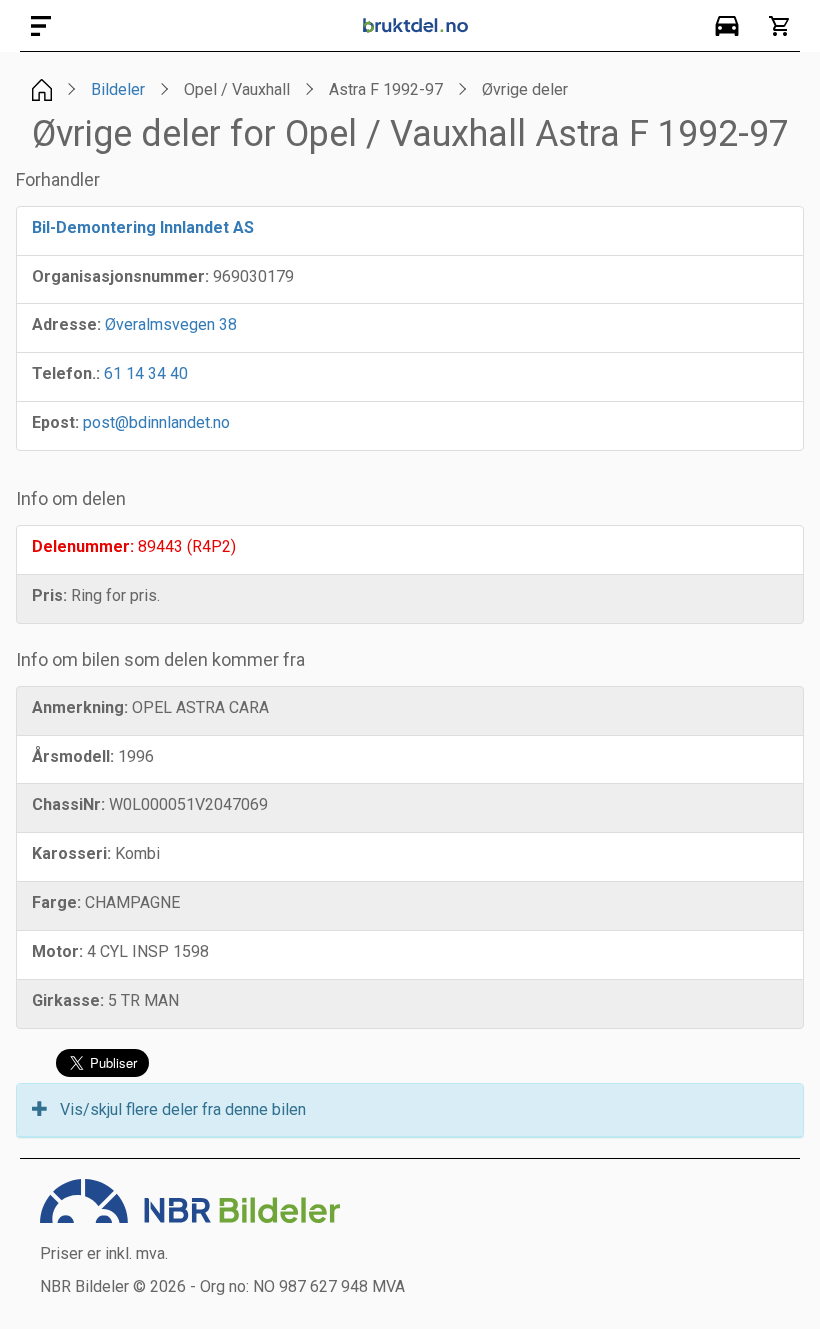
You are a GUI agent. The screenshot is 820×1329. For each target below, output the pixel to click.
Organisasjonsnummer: (120, 276)
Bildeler (118, 89)
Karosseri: (71, 853)
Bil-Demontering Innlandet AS (143, 227)
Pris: (49, 595)
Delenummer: (83, 546)
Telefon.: (66, 373)
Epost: (55, 422)
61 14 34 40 (146, 373)
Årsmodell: (73, 756)
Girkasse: (68, 1000)
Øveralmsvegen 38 (171, 324)
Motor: (57, 951)
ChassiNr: (68, 804)
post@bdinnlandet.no (156, 422)
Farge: (56, 902)
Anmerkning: (80, 707)
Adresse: (66, 324)
